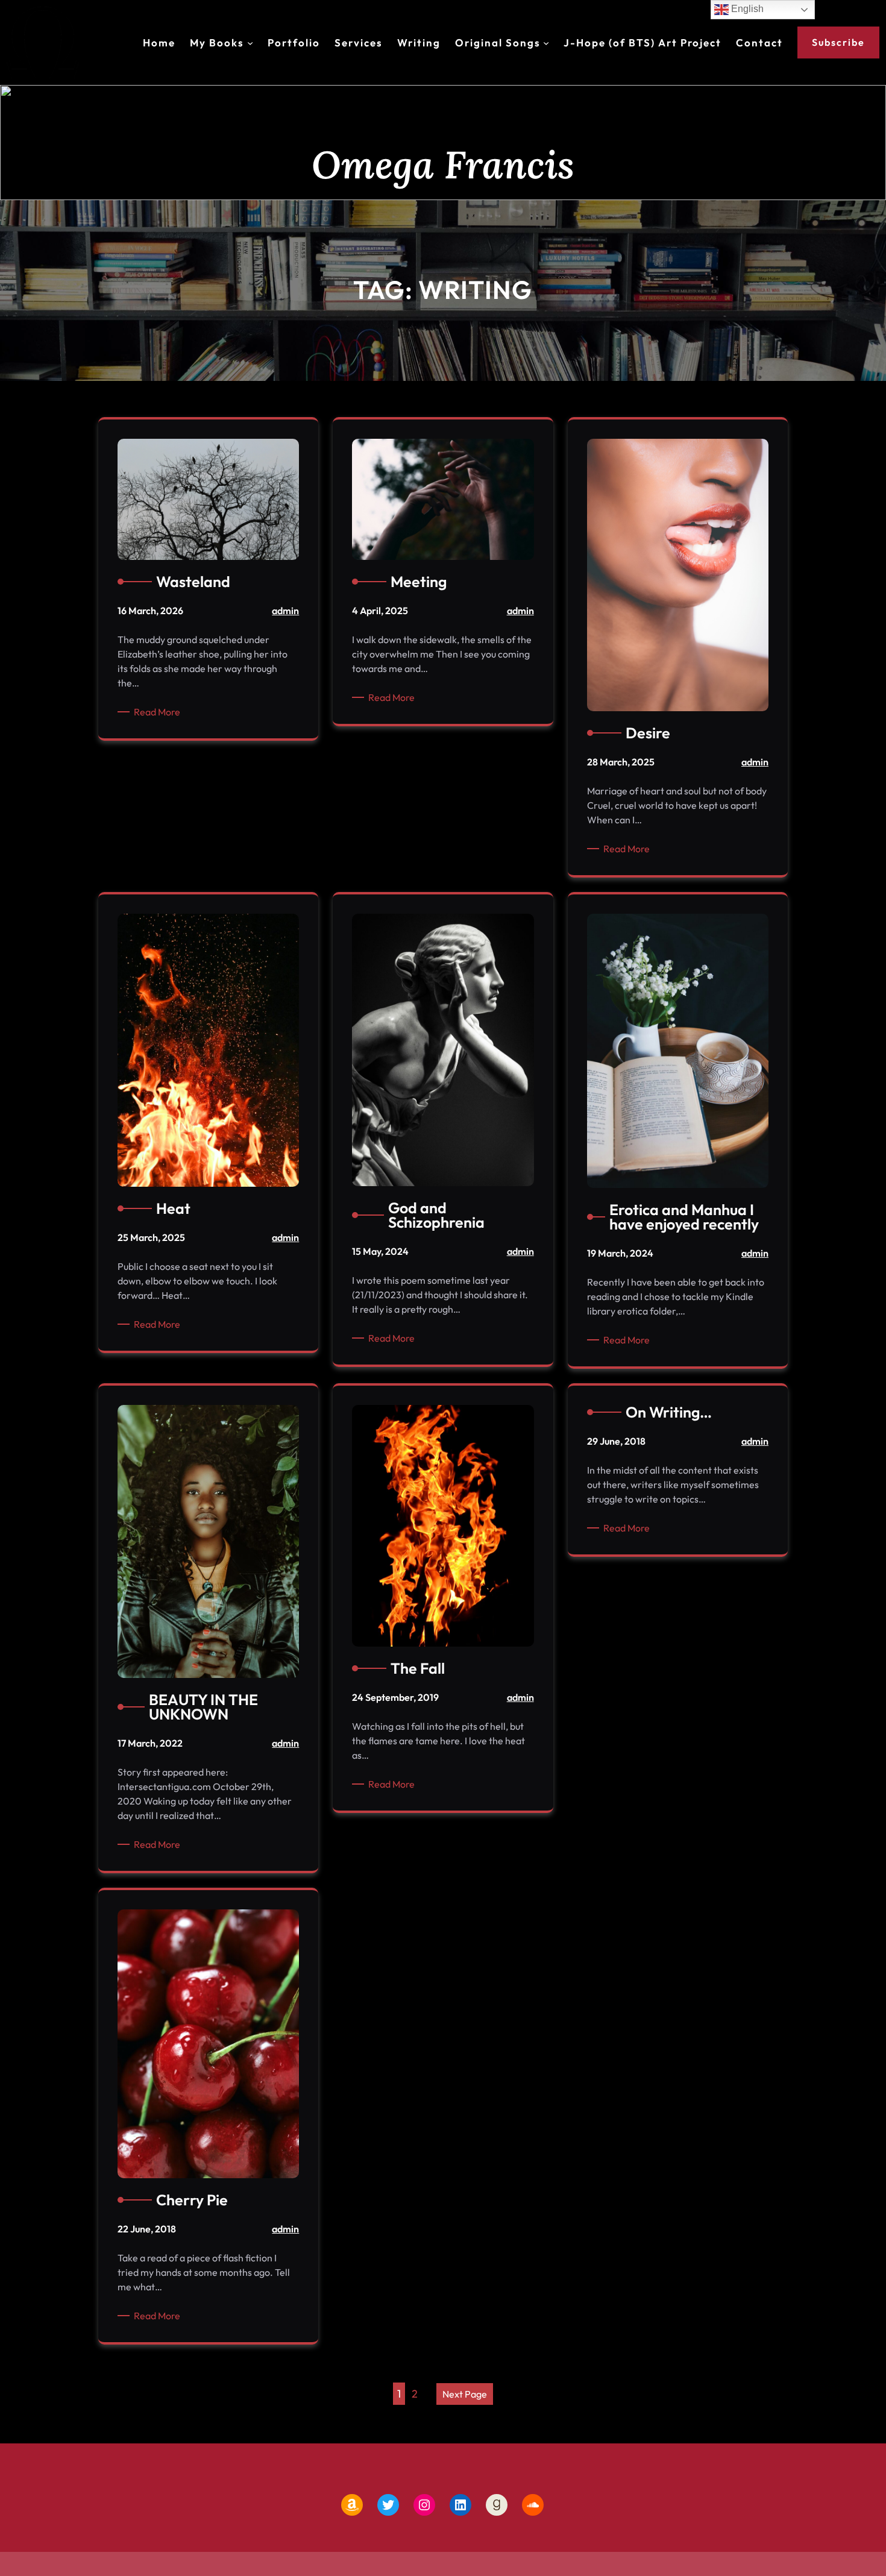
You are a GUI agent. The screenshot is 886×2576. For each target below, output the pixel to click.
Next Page (465, 2394)
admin (285, 611)
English (746, 9)
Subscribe (838, 42)
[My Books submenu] (250, 43)
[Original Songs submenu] (546, 43)
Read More (159, 712)
